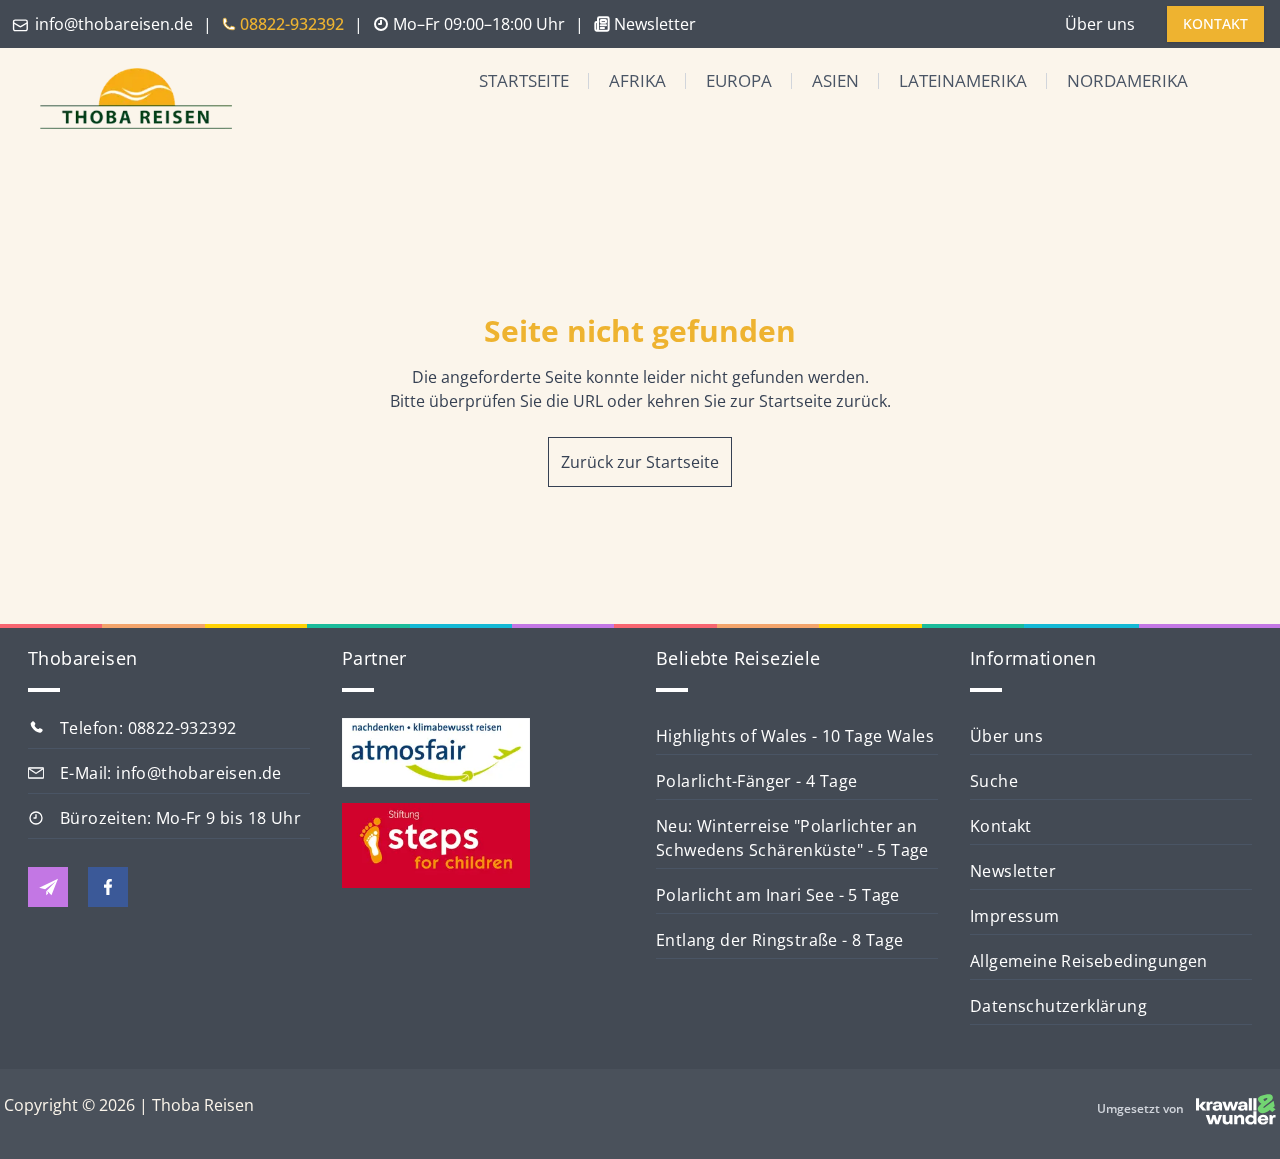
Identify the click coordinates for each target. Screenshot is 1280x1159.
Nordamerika (1127, 80)
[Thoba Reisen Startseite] (128, 100)
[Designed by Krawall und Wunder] (1236, 1109)
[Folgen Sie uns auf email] (48, 887)
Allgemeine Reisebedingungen (1089, 961)
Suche (994, 781)
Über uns (1100, 24)
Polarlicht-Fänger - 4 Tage (756, 781)
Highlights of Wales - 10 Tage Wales (795, 736)
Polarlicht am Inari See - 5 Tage (778, 895)
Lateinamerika (963, 80)
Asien (835, 80)
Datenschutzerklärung (1058, 1006)
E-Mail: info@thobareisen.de (171, 773)
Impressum (1015, 916)
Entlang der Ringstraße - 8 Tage (779, 940)
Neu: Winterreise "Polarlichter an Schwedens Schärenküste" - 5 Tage (792, 838)
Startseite (524, 80)
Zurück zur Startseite (640, 462)
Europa (739, 80)
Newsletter (1013, 871)
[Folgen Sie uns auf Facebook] (108, 887)
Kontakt (1001, 826)
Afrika (637, 80)
